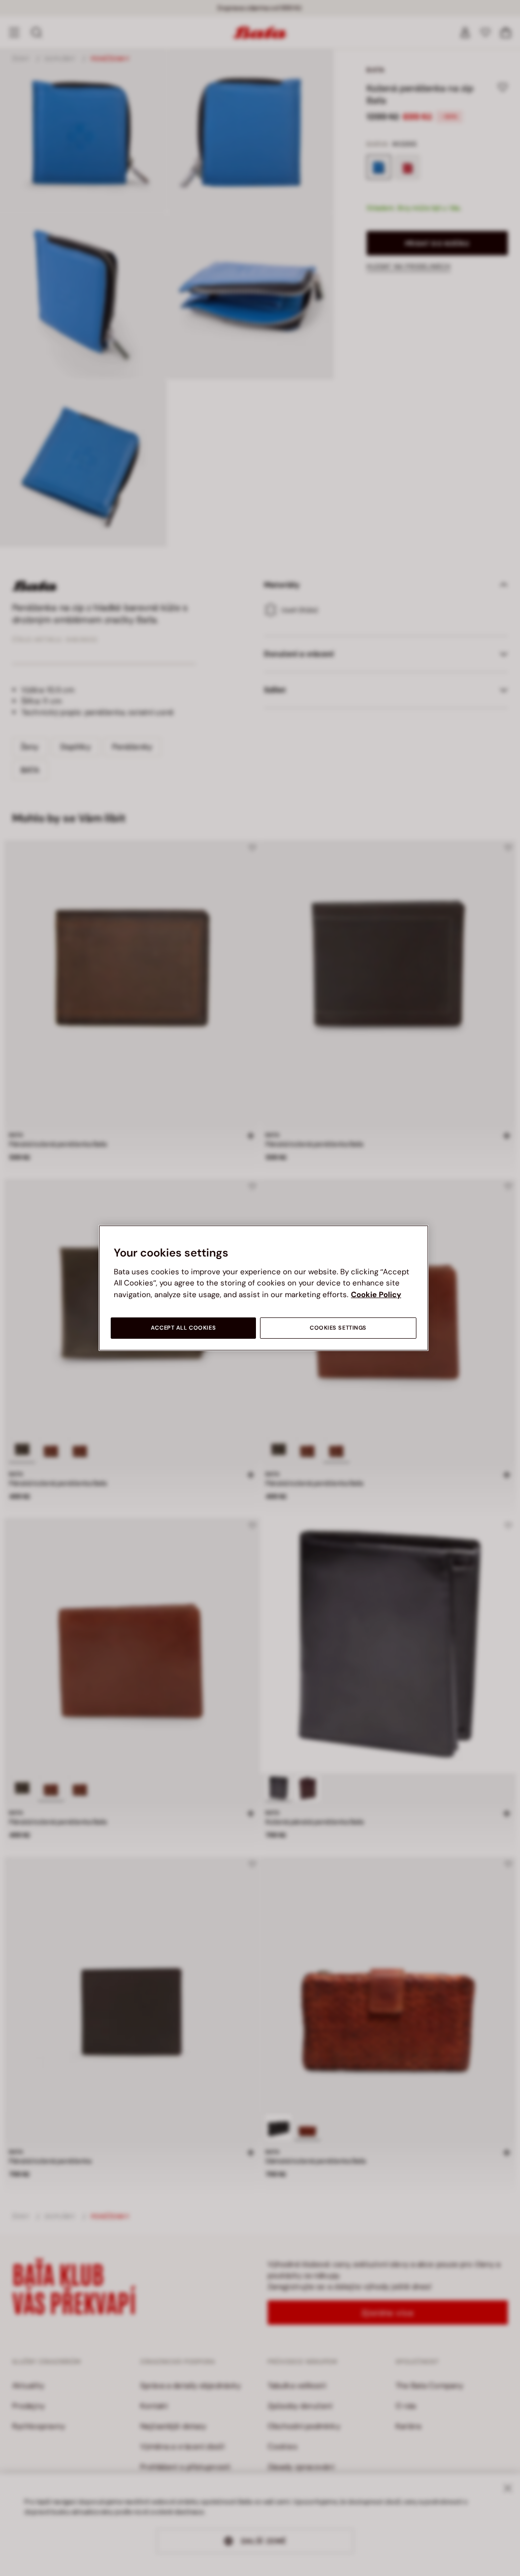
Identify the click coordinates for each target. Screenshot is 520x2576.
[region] (264, 1288)
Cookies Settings (338, 1328)
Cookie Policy (376, 1295)
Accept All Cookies (183, 1328)
